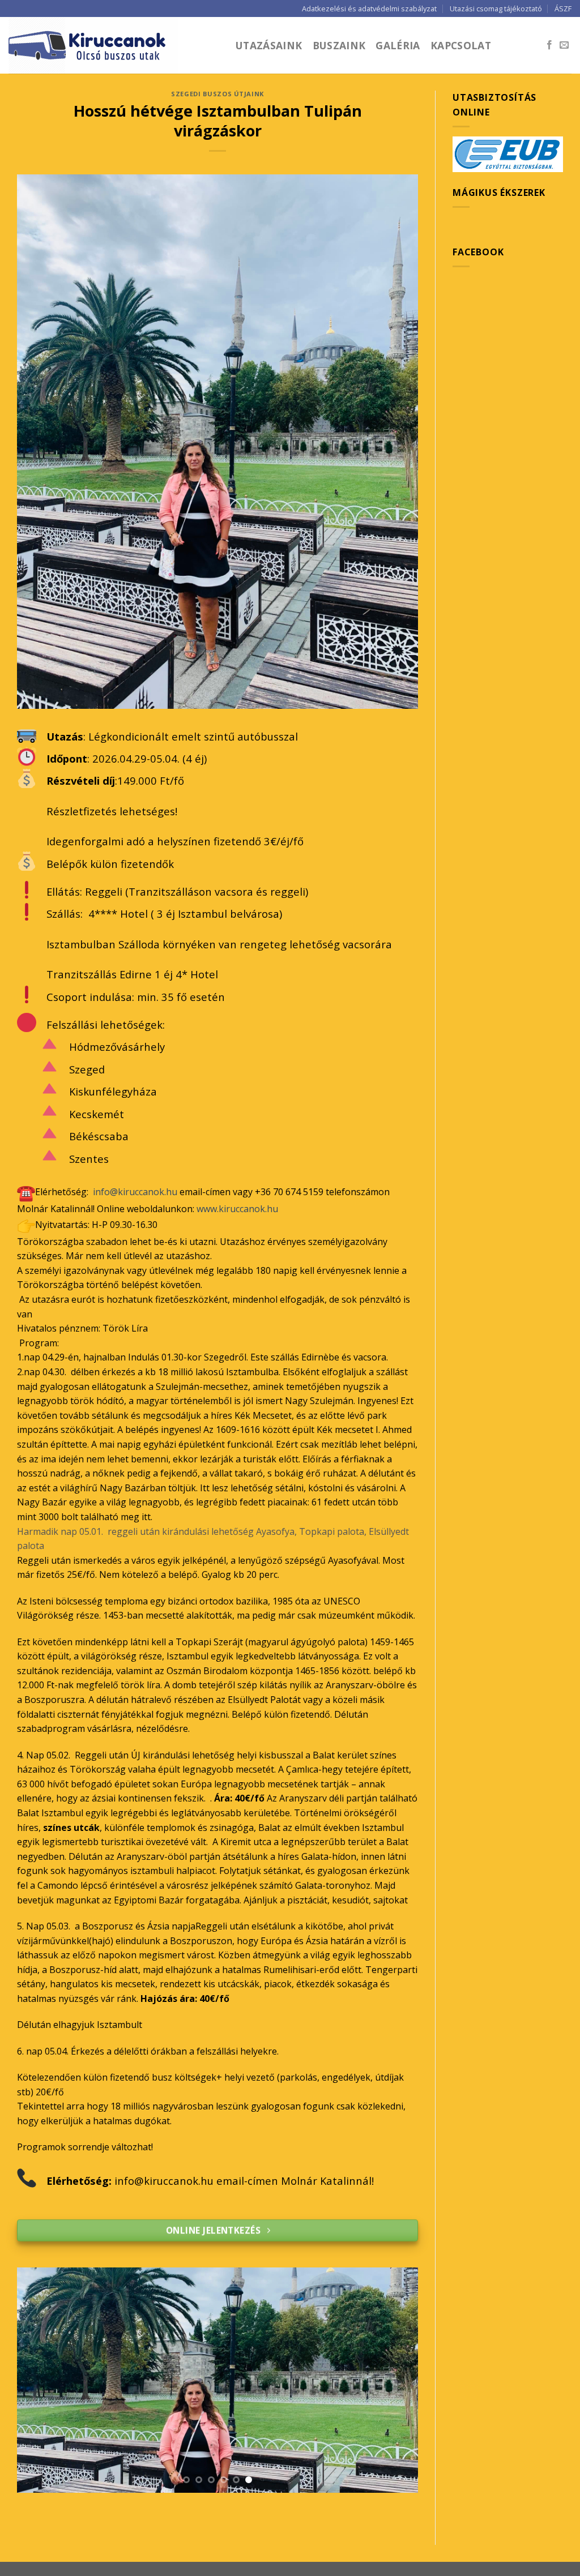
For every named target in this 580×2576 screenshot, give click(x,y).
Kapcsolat (461, 45)
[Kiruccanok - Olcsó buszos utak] (114, 45)
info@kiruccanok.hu (135, 1192)
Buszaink (339, 45)
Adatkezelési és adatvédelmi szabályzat (369, 8)
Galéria (398, 45)
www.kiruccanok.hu (237, 1209)
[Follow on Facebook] (549, 45)
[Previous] (39, 2380)
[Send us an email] (564, 45)
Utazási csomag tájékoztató (496, 8)
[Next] (396, 2380)
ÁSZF (563, 8)
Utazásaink (269, 45)
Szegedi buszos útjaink (217, 94)
